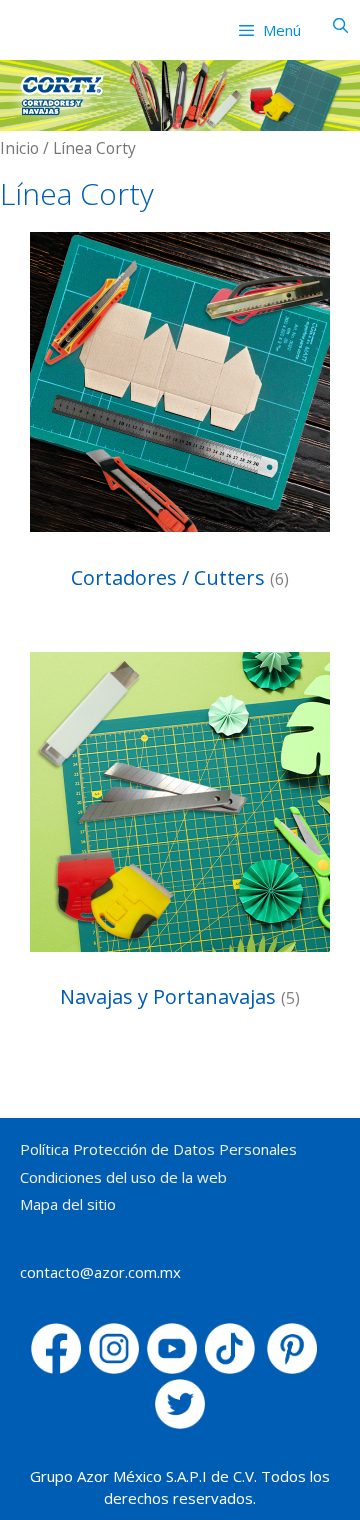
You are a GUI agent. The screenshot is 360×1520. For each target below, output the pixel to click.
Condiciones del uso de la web (123, 1177)
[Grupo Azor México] (51, 25)
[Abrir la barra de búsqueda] (340, 25)
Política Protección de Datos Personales (158, 1149)
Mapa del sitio (68, 1204)
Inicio (19, 148)
